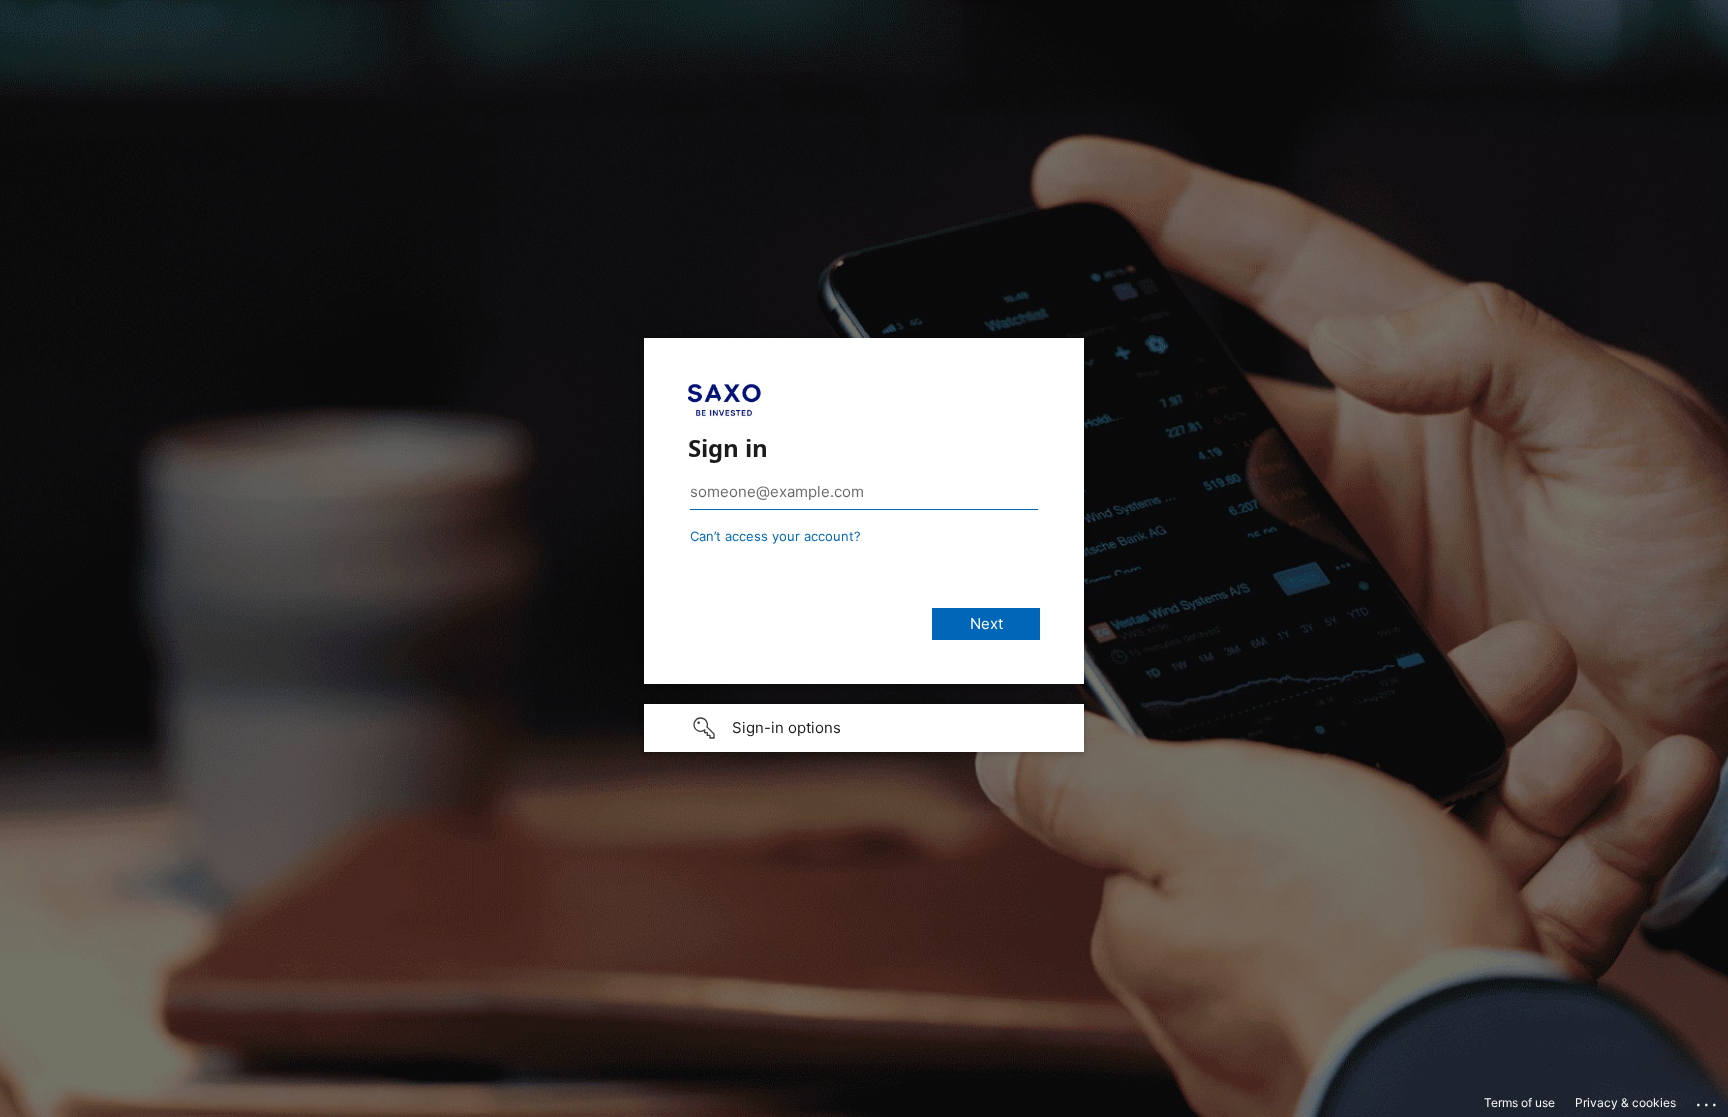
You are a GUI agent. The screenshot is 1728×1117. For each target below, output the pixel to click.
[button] (864, 728)
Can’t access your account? (775, 536)
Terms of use (1519, 1102)
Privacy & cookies (1625, 1102)
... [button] (1708, 1100)
